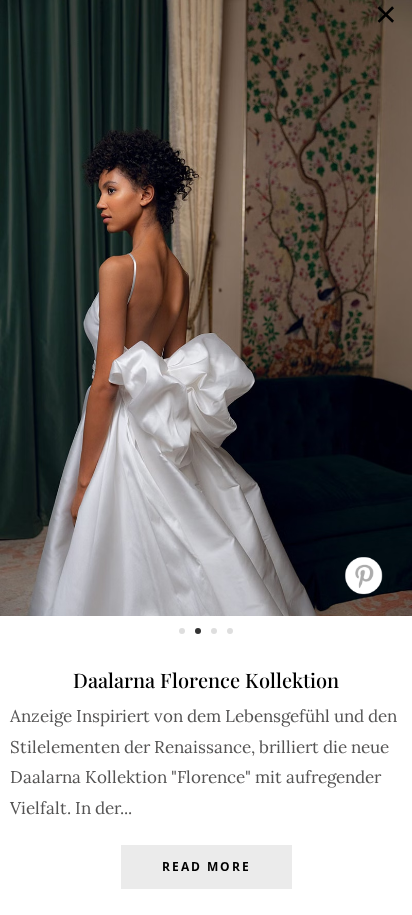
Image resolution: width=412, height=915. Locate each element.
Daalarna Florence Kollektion (206, 679)
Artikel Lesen (206, 882)
